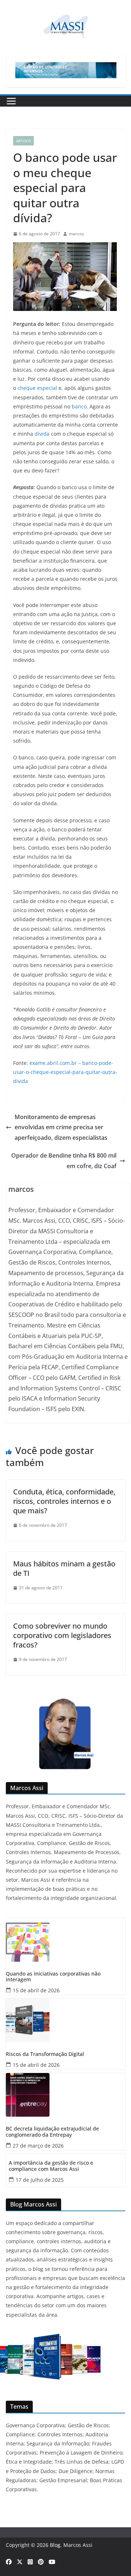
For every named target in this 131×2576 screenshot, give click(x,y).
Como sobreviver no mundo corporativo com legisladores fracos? (62, 1635)
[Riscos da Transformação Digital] (65, 2020)
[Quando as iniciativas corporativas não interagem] (65, 1940)
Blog (55, 2545)
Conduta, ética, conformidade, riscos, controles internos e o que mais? (64, 1501)
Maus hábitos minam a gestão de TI (64, 1568)
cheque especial (37, 388)
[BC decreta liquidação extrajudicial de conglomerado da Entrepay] (65, 2095)
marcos (76, 234)
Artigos (23, 141)
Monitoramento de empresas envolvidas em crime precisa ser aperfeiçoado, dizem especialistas (61, 1127)
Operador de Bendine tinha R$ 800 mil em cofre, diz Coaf (64, 1161)
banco (79, 406)
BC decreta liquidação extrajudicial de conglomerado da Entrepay (52, 2132)
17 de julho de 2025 (40, 2180)
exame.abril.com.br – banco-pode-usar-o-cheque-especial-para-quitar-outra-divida (65, 1072)
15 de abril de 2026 (36, 1990)
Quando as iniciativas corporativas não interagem (53, 1977)
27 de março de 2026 (38, 2146)
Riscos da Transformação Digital (45, 2054)
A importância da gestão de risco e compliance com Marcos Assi (51, 2166)
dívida (42, 434)
